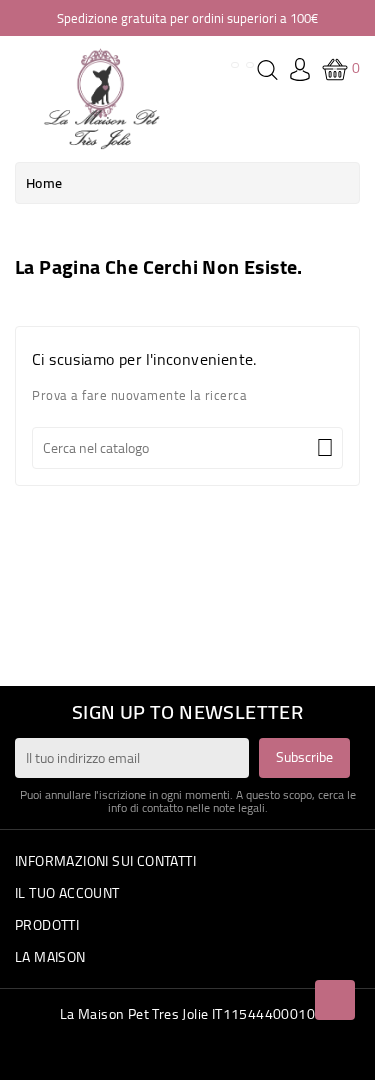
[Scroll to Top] (335, 1000)
